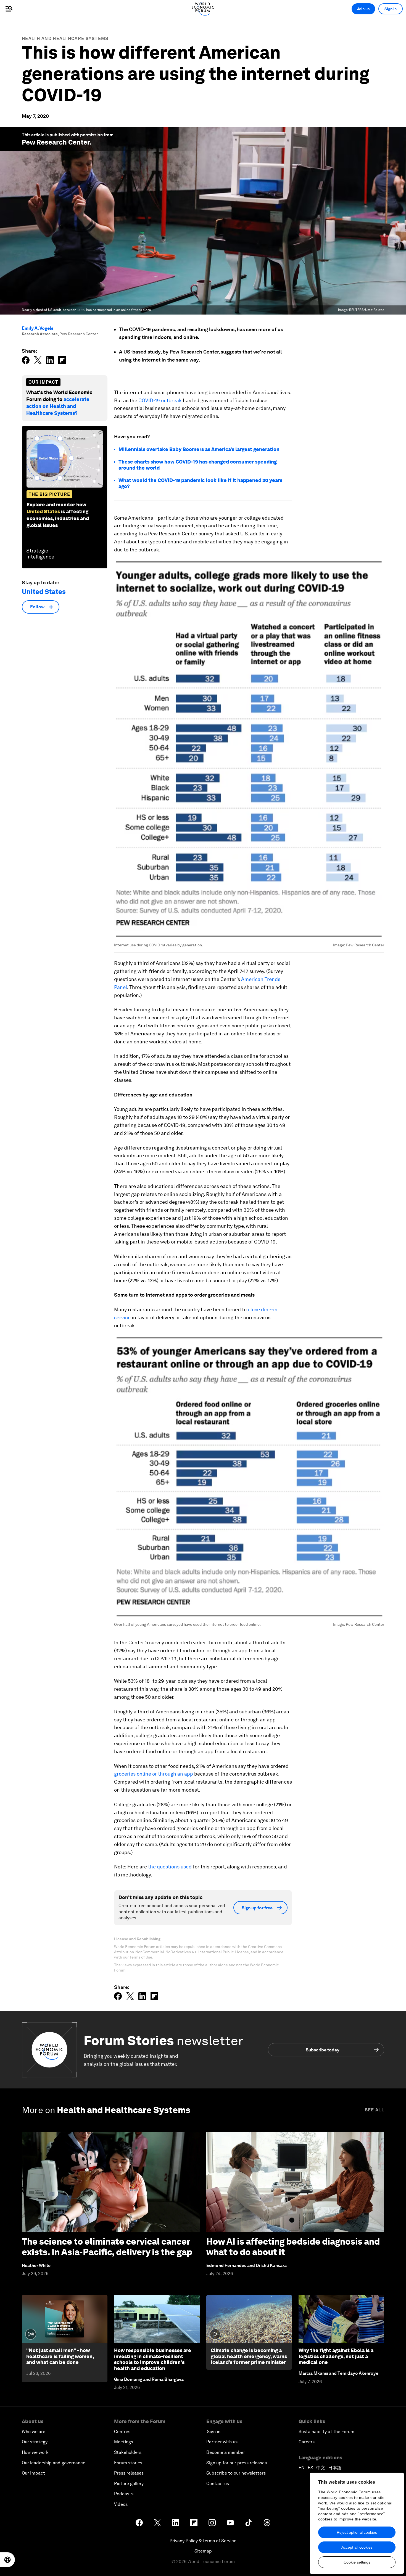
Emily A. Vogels (38, 328)
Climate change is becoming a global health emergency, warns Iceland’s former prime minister (249, 2356)
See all (375, 2110)
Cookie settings (357, 2562)
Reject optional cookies (357, 2532)
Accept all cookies (357, 2547)
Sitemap (203, 2551)
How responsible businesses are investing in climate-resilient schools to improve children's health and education (153, 2359)
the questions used (170, 1867)
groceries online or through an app (154, 1774)
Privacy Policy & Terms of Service (203, 2541)
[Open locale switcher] (7, 2560)
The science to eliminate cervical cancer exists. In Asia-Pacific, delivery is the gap (107, 2247)
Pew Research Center (56, 142)
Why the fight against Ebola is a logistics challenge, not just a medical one (336, 2356)
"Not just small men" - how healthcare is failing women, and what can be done (60, 2356)
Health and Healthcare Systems (65, 39)
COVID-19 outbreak (160, 400)
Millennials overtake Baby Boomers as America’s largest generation (199, 449)
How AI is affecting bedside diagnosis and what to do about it (293, 2247)
